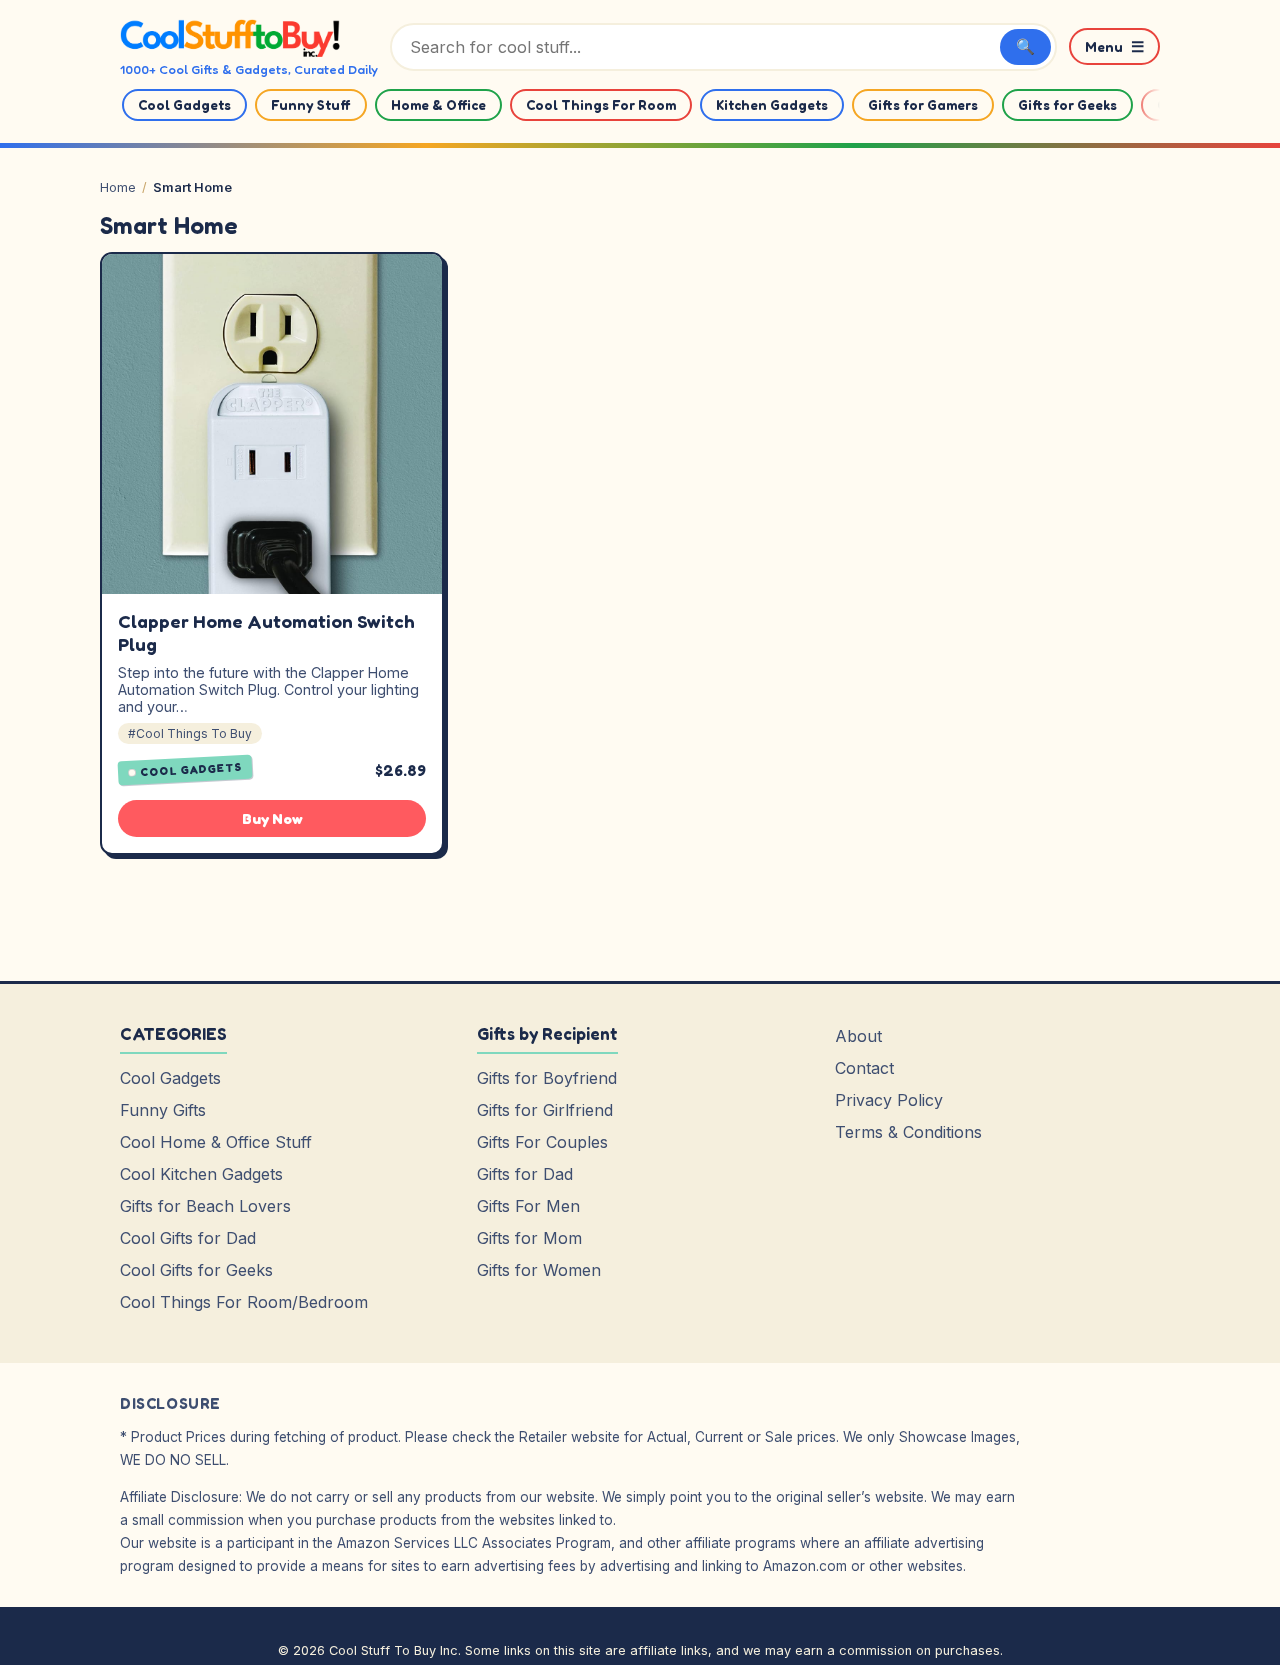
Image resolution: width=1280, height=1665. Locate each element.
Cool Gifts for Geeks (196, 1270)
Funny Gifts (163, 1110)
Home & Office (438, 105)
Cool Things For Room (601, 105)
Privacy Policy (889, 1100)
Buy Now (272, 818)
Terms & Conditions (908, 1132)
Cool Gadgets (184, 105)
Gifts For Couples (542, 1142)
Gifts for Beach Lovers (205, 1206)
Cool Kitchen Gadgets (201, 1174)
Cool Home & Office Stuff (216, 1142)
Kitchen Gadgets (772, 105)
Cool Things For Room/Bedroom (244, 1302)
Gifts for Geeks (1067, 105)
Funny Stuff (311, 105)
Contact (864, 1068)
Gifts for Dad (525, 1174)
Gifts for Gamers (923, 105)
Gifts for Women (539, 1270)
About (858, 1036)
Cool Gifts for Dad (188, 1238)
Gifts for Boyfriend (547, 1078)
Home (118, 187)
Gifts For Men (528, 1206)
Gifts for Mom (529, 1238)
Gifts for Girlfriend (545, 1110)
